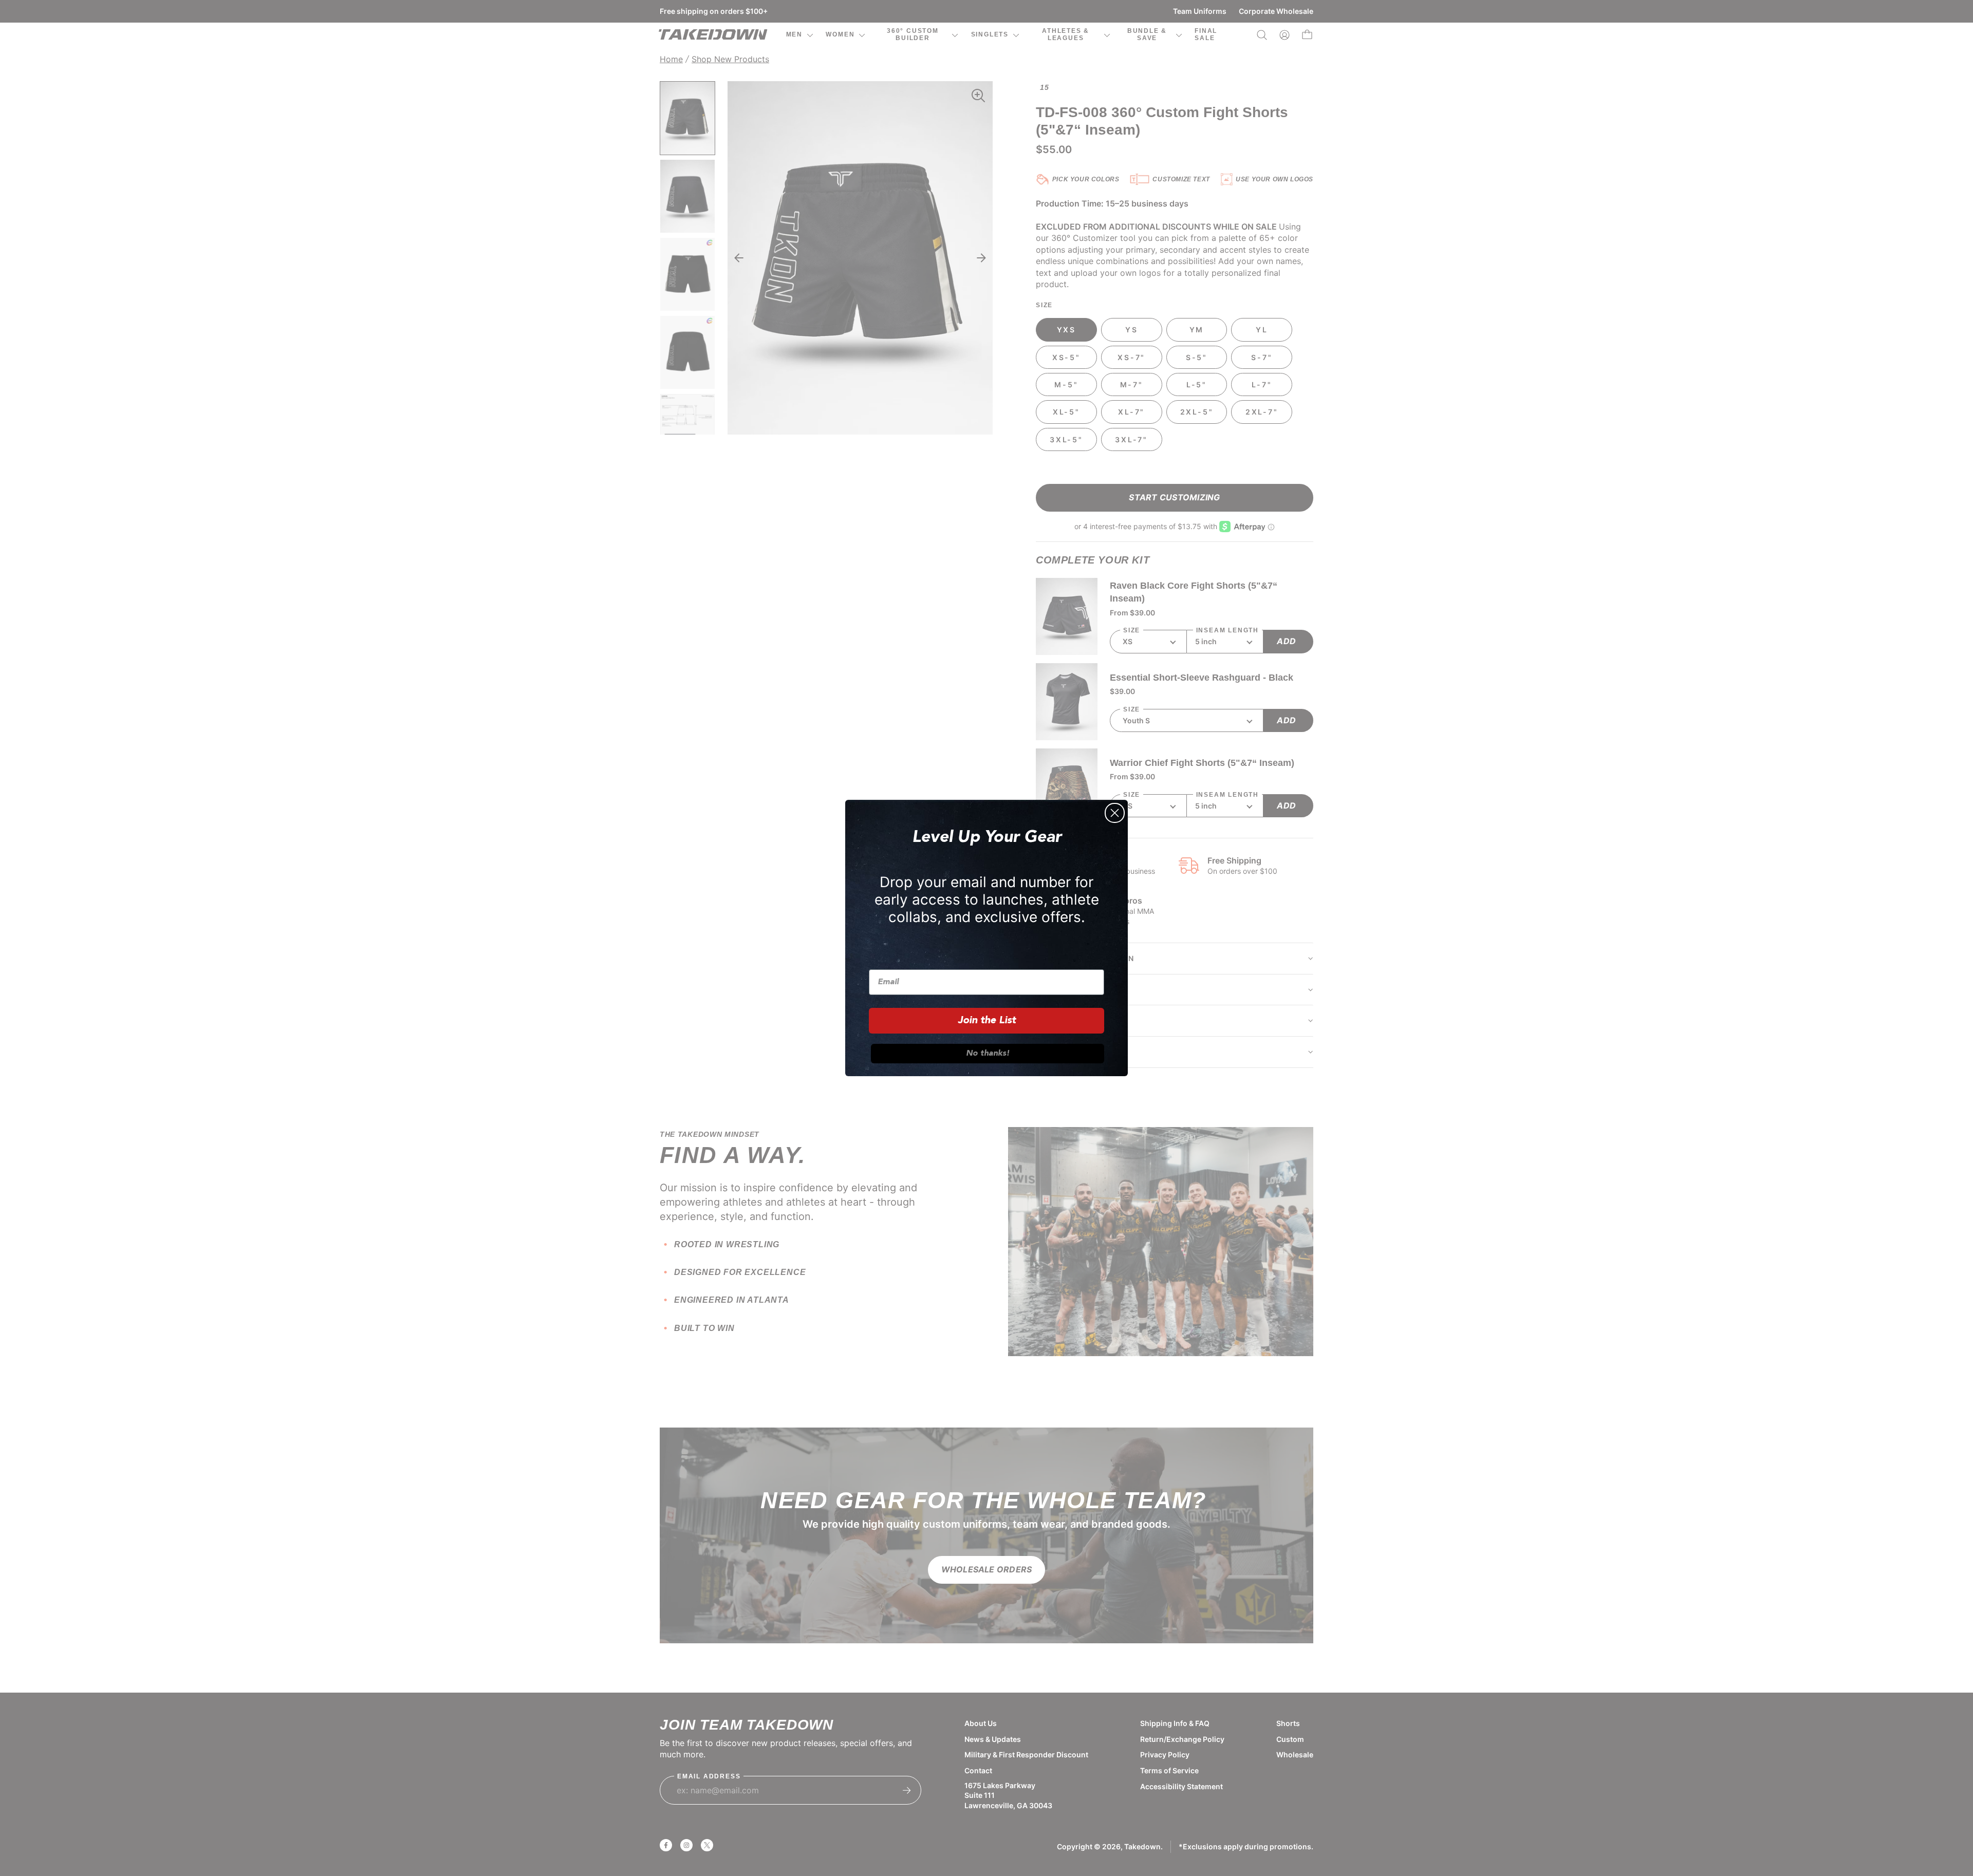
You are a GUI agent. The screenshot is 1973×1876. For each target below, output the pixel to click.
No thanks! (988, 1054)
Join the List (987, 1021)
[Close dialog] (1115, 813)
